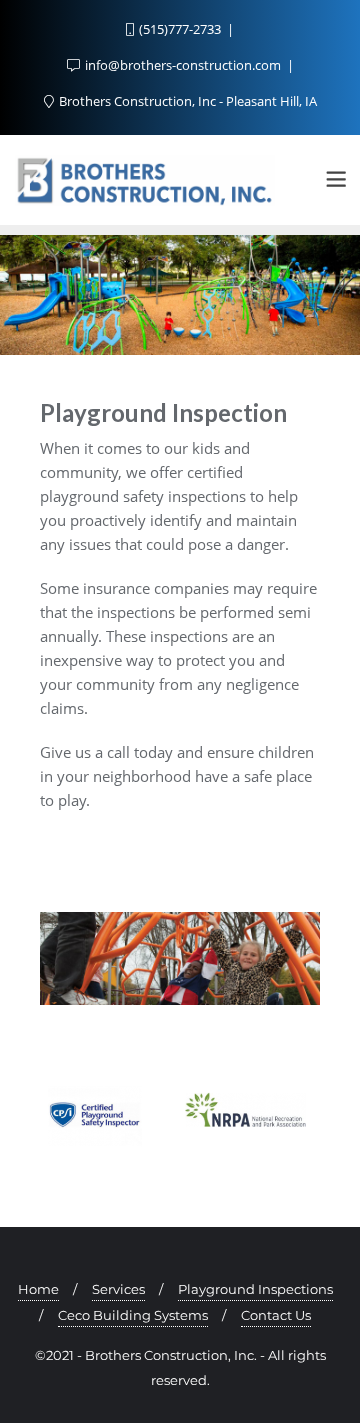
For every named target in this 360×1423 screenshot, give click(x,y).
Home (38, 1289)
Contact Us (276, 1315)
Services (118, 1289)
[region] (180, 295)
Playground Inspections (255, 1289)
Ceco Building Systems (133, 1315)
